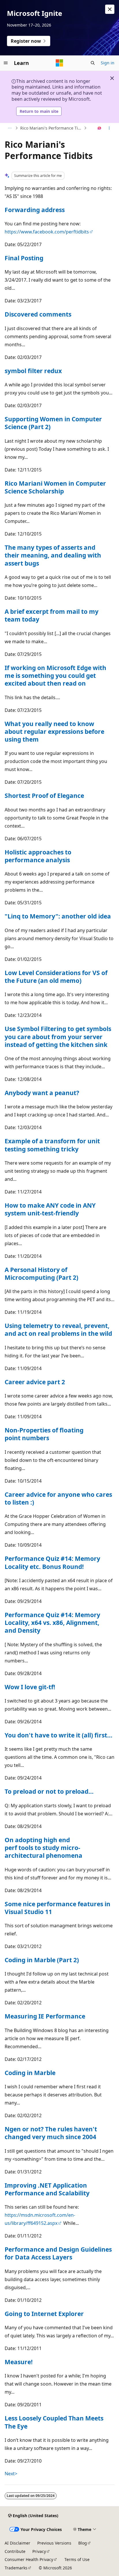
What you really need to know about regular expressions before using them (54, 732)
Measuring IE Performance (45, 2016)
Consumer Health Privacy (29, 2559)
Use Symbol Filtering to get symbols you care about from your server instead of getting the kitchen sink (58, 1037)
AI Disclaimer (17, 2543)
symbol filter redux (33, 371)
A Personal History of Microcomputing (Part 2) (41, 1274)
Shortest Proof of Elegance (44, 796)
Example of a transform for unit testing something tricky (52, 1145)
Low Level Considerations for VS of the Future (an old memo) (56, 977)
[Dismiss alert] (110, 9)
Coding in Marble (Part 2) (42, 1960)
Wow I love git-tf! (30, 1687)
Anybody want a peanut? (42, 1093)
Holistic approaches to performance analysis (38, 856)
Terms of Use (77, 2559)
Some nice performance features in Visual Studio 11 (57, 1908)
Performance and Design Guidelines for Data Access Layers (58, 2253)
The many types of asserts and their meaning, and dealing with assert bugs (53, 555)
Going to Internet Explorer (44, 2314)
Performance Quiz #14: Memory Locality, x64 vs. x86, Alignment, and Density (52, 1623)
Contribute (15, 2551)
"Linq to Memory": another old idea (58, 916)
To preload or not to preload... (49, 1791)
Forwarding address (35, 210)
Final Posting (24, 258)
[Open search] (93, 63)
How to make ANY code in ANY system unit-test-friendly (50, 1209)
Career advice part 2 (35, 1382)
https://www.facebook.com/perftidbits (47, 232)
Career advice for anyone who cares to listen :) (58, 1498)
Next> (11, 2474)
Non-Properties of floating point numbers (44, 1434)
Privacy (39, 2551)
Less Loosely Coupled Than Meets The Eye (54, 2422)
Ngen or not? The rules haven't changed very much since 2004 (51, 2133)
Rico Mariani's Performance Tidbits (51, 128)
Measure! (19, 2362)
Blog (83, 2543)
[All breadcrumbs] (10, 128)
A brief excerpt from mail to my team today (52, 615)
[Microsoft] (59, 63)
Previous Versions (54, 2543)
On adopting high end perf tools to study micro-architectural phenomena (43, 1848)
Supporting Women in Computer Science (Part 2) (53, 423)
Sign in (108, 63)
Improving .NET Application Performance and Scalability (47, 2189)
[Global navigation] (6, 63)
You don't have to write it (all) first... (58, 1735)
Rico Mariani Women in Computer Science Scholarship (55, 487)
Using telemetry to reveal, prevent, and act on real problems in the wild (58, 1330)
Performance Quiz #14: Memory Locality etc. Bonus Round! (52, 1562)
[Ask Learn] (100, 128)
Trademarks (16, 2568)
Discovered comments (38, 314)
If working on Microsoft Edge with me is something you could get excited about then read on (55, 676)
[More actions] (109, 128)
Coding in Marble (30, 2073)
